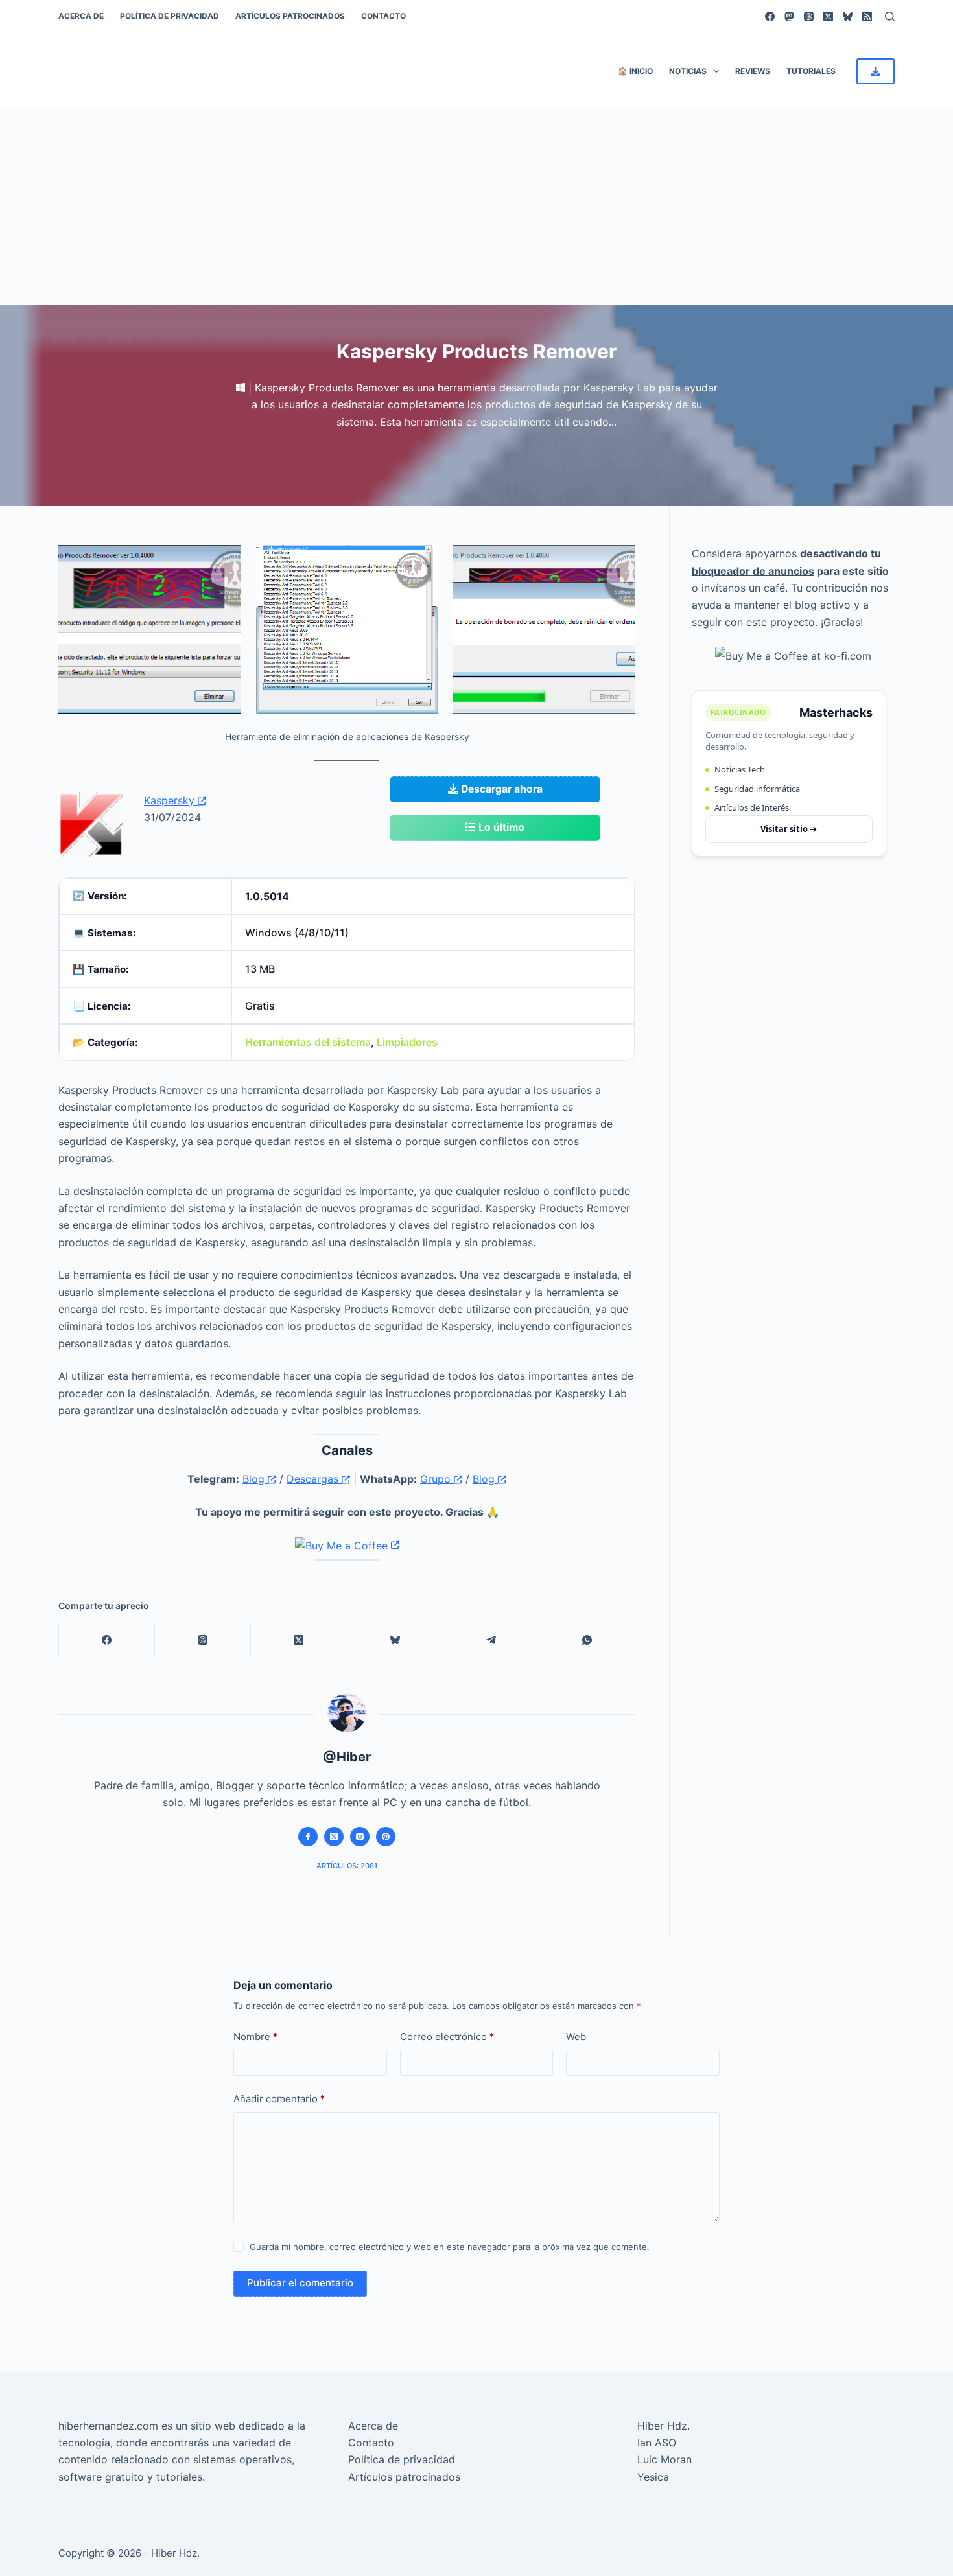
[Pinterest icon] (386, 1837)
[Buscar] (890, 17)
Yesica (653, 2477)
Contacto (383, 16)
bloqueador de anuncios (753, 570)
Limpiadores (407, 1042)
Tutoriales (811, 71)
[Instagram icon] (360, 1837)
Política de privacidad (170, 16)
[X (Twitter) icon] (334, 1837)
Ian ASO (657, 2443)
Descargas (314, 1479)
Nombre (255, 2036)
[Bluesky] (848, 17)
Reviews (753, 71)
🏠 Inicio (635, 71)
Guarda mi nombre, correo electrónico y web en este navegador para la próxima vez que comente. (450, 2247)
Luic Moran (665, 2459)
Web (576, 2036)
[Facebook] (770, 17)
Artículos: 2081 (347, 1866)
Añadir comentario (279, 2099)
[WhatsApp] (587, 1640)
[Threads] (809, 17)
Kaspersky (171, 800)
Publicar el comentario (300, 2283)
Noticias (688, 71)
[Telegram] (491, 1640)
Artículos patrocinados (290, 16)
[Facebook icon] (308, 1837)
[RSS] (867, 17)
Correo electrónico (447, 2036)
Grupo (437, 1479)
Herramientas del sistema (308, 1042)
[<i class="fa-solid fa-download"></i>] (876, 71)
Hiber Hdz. (664, 2426)
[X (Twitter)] (828, 17)
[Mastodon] (789, 17)
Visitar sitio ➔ (789, 828)
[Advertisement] (476, 207)
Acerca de (81, 16)
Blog (255, 1479)
